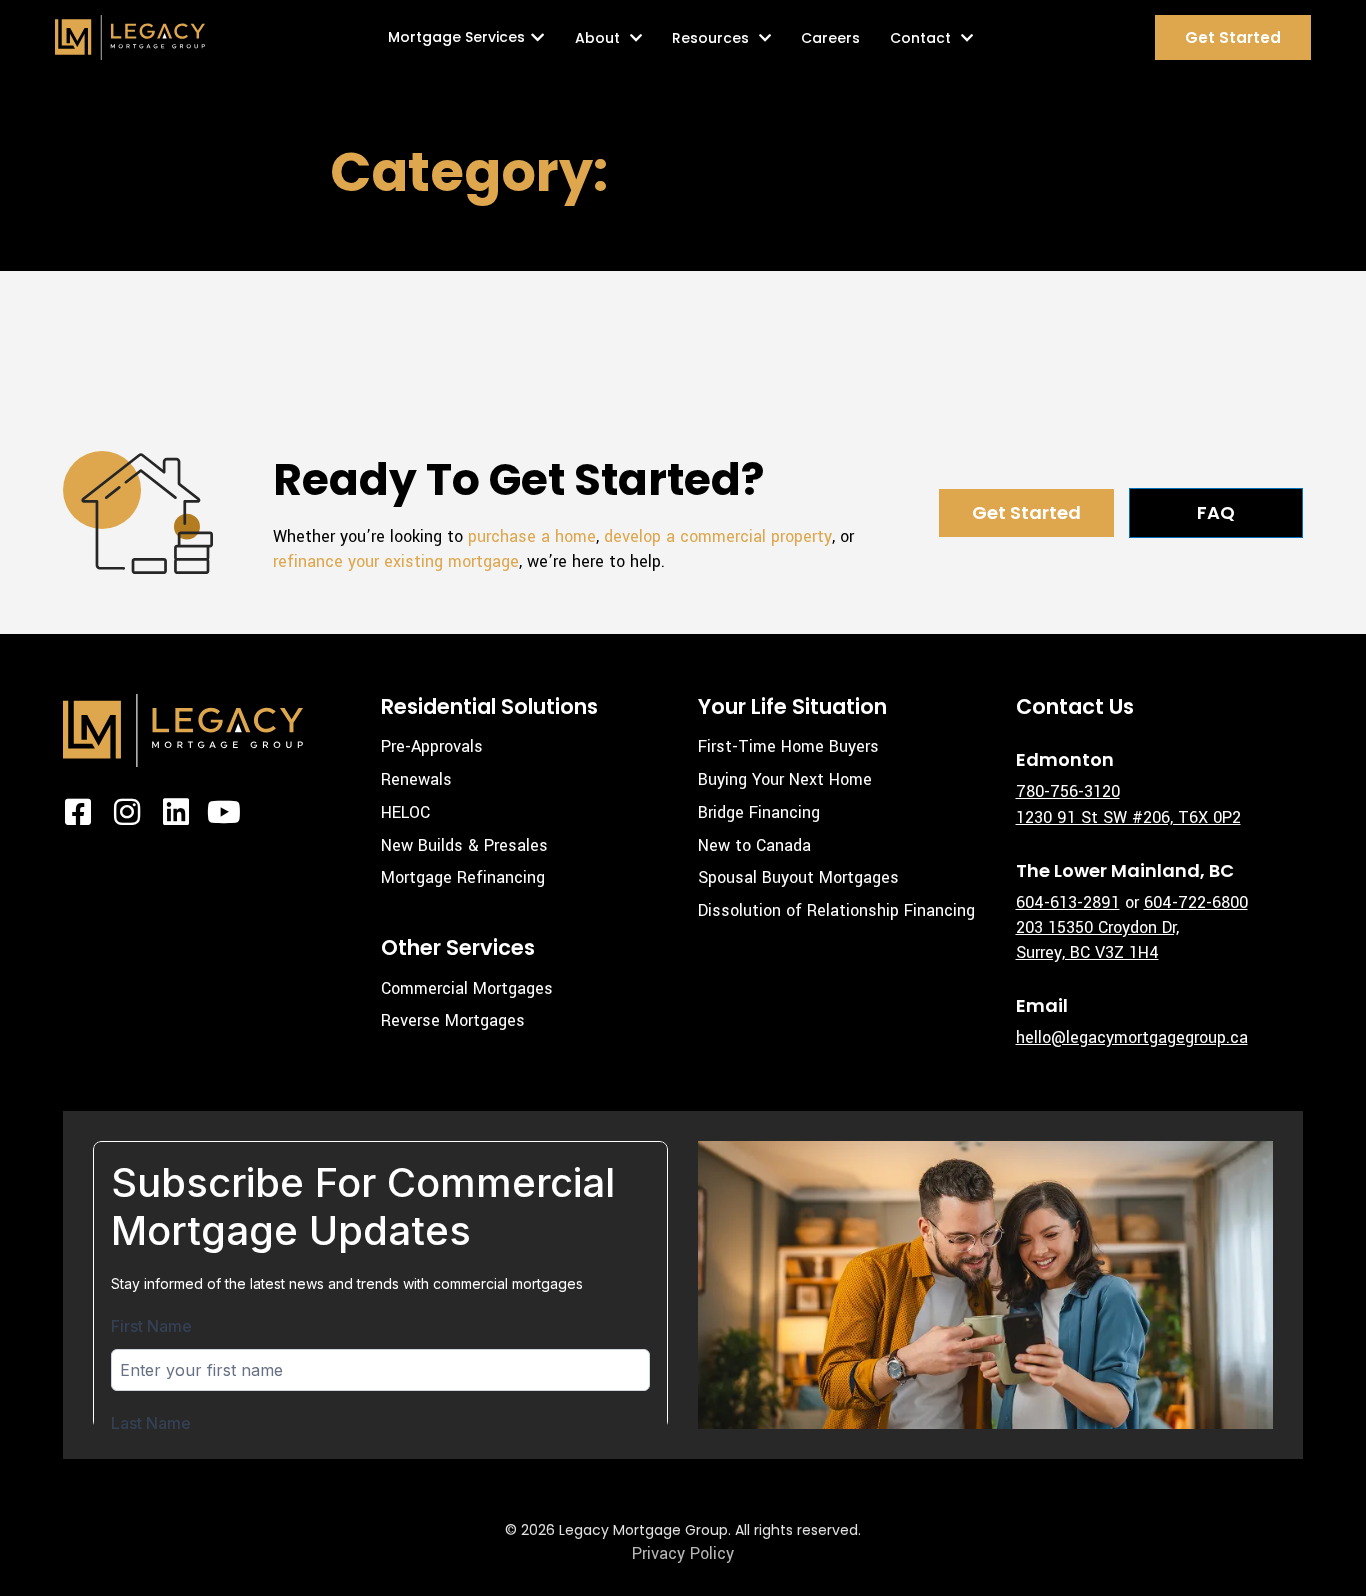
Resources (710, 38)
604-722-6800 (1196, 902)
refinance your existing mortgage (396, 561)
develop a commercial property (718, 536)
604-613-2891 (1068, 902)
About (597, 38)
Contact (920, 38)
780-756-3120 (1068, 791)
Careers (830, 38)
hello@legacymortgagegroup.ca (1132, 1037)
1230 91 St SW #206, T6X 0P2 (1128, 817)
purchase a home (532, 536)
